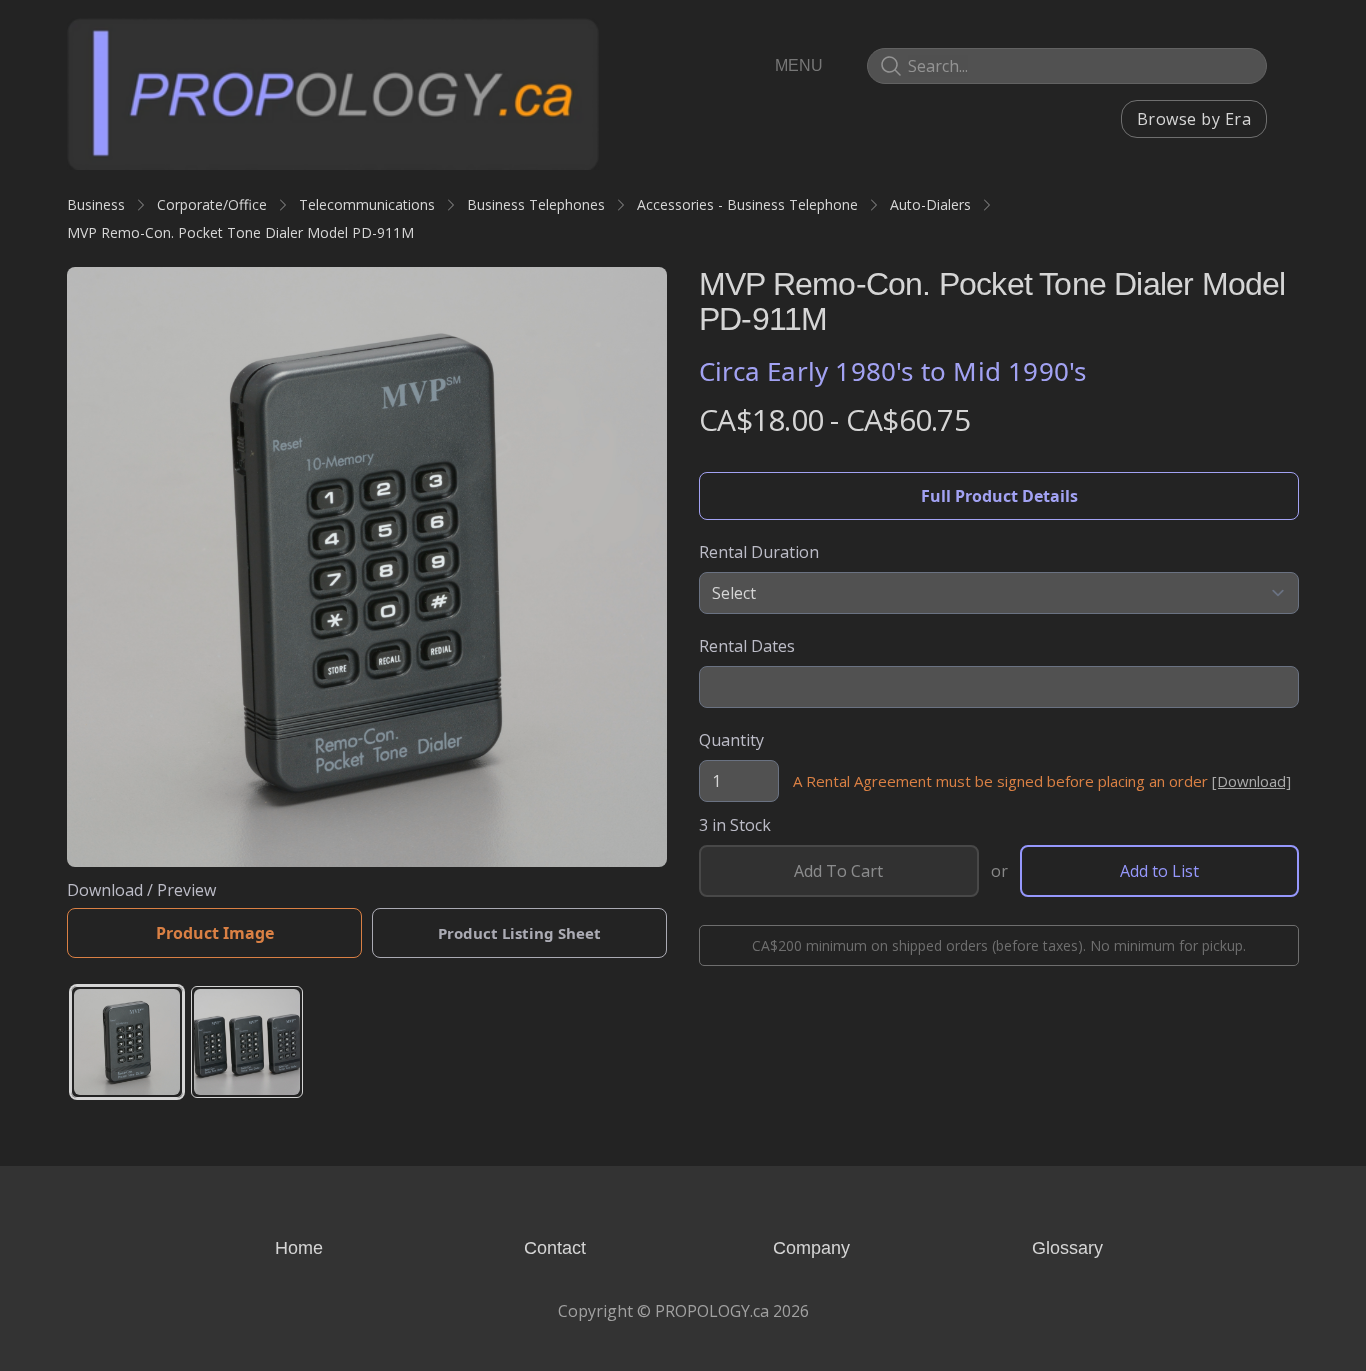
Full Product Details (999, 496)
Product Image (215, 933)
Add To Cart (838, 871)
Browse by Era (1194, 119)
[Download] (1251, 781)
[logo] (333, 93)
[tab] (127, 1042)
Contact (555, 1248)
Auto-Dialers (930, 204)
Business (96, 204)
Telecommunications (367, 204)
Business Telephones (536, 204)
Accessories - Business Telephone (747, 204)
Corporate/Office (212, 204)
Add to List (1159, 871)
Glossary (1067, 1248)
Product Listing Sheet (519, 933)
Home (299, 1248)
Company (811, 1248)
